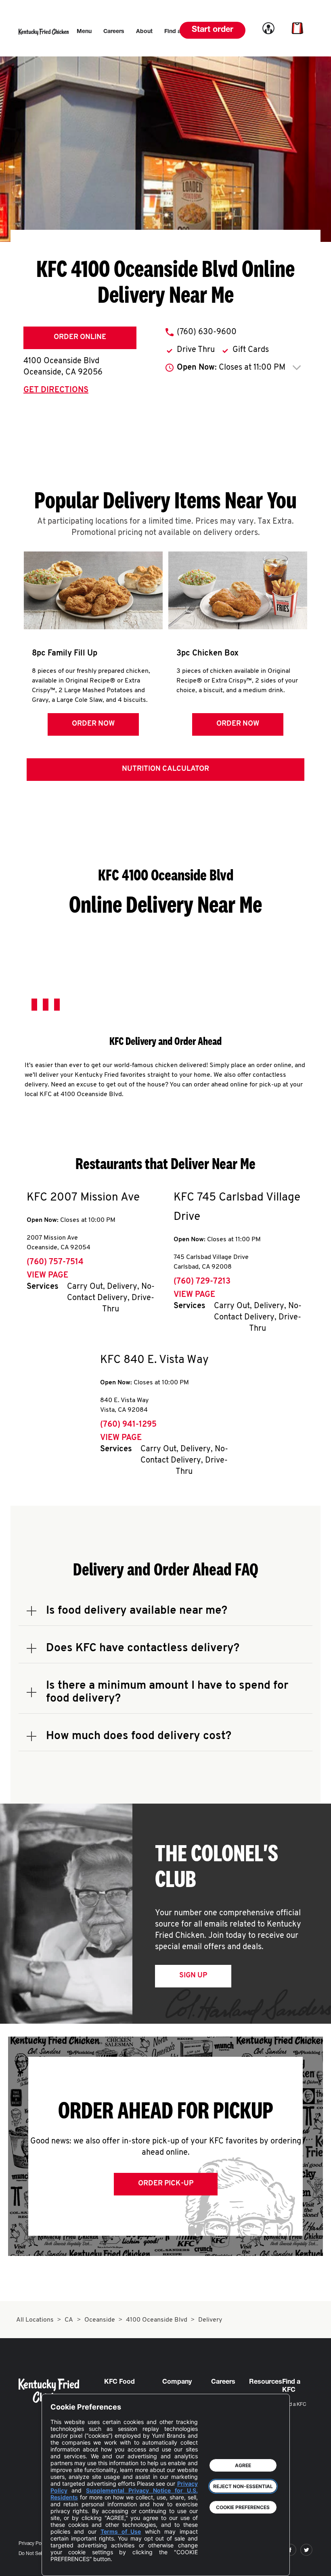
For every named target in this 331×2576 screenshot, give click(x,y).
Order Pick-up (166, 2184)
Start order (213, 30)
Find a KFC (294, 2405)
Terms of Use (121, 2531)
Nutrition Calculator (165, 769)
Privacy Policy (34, 2544)
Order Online (80, 337)
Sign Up (193, 1976)
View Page (47, 1276)
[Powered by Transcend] (63, 2564)
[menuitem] (84, 32)
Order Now (93, 724)
